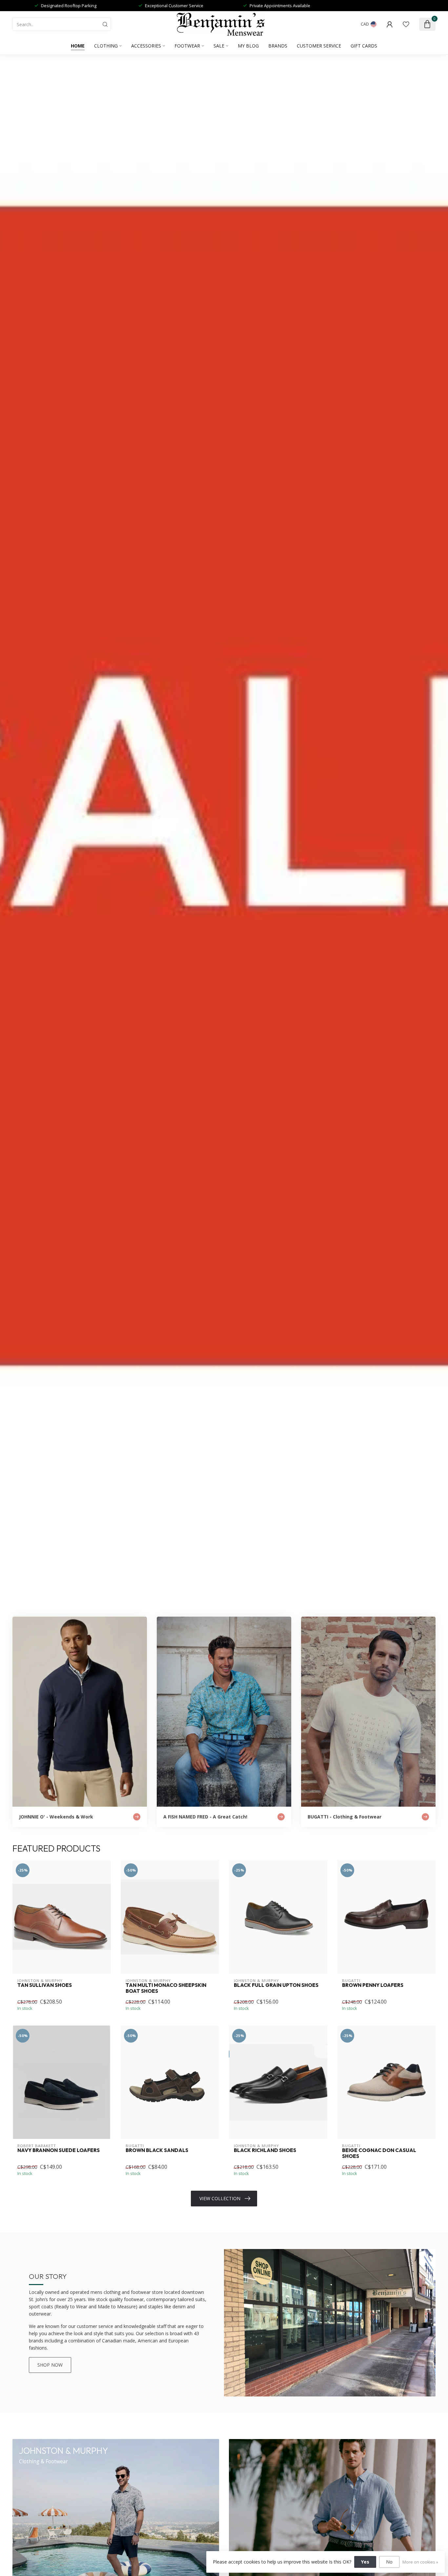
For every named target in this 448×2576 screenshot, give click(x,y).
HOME (78, 46)
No (389, 2562)
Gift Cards (364, 46)
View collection (220, 2198)
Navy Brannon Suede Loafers (59, 2150)
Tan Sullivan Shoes (45, 1985)
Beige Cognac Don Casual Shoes (379, 2153)
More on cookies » (420, 2562)
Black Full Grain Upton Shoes (276, 1985)
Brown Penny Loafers (373, 1985)
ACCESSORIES (146, 46)
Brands (278, 46)
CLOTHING (106, 46)
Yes (365, 2562)
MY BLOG (248, 46)
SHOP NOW (50, 2365)
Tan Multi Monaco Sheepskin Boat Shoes (166, 1988)
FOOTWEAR (187, 46)
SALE (219, 46)
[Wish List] (406, 24)
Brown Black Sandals (157, 2150)
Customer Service (319, 46)
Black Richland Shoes (265, 2150)
